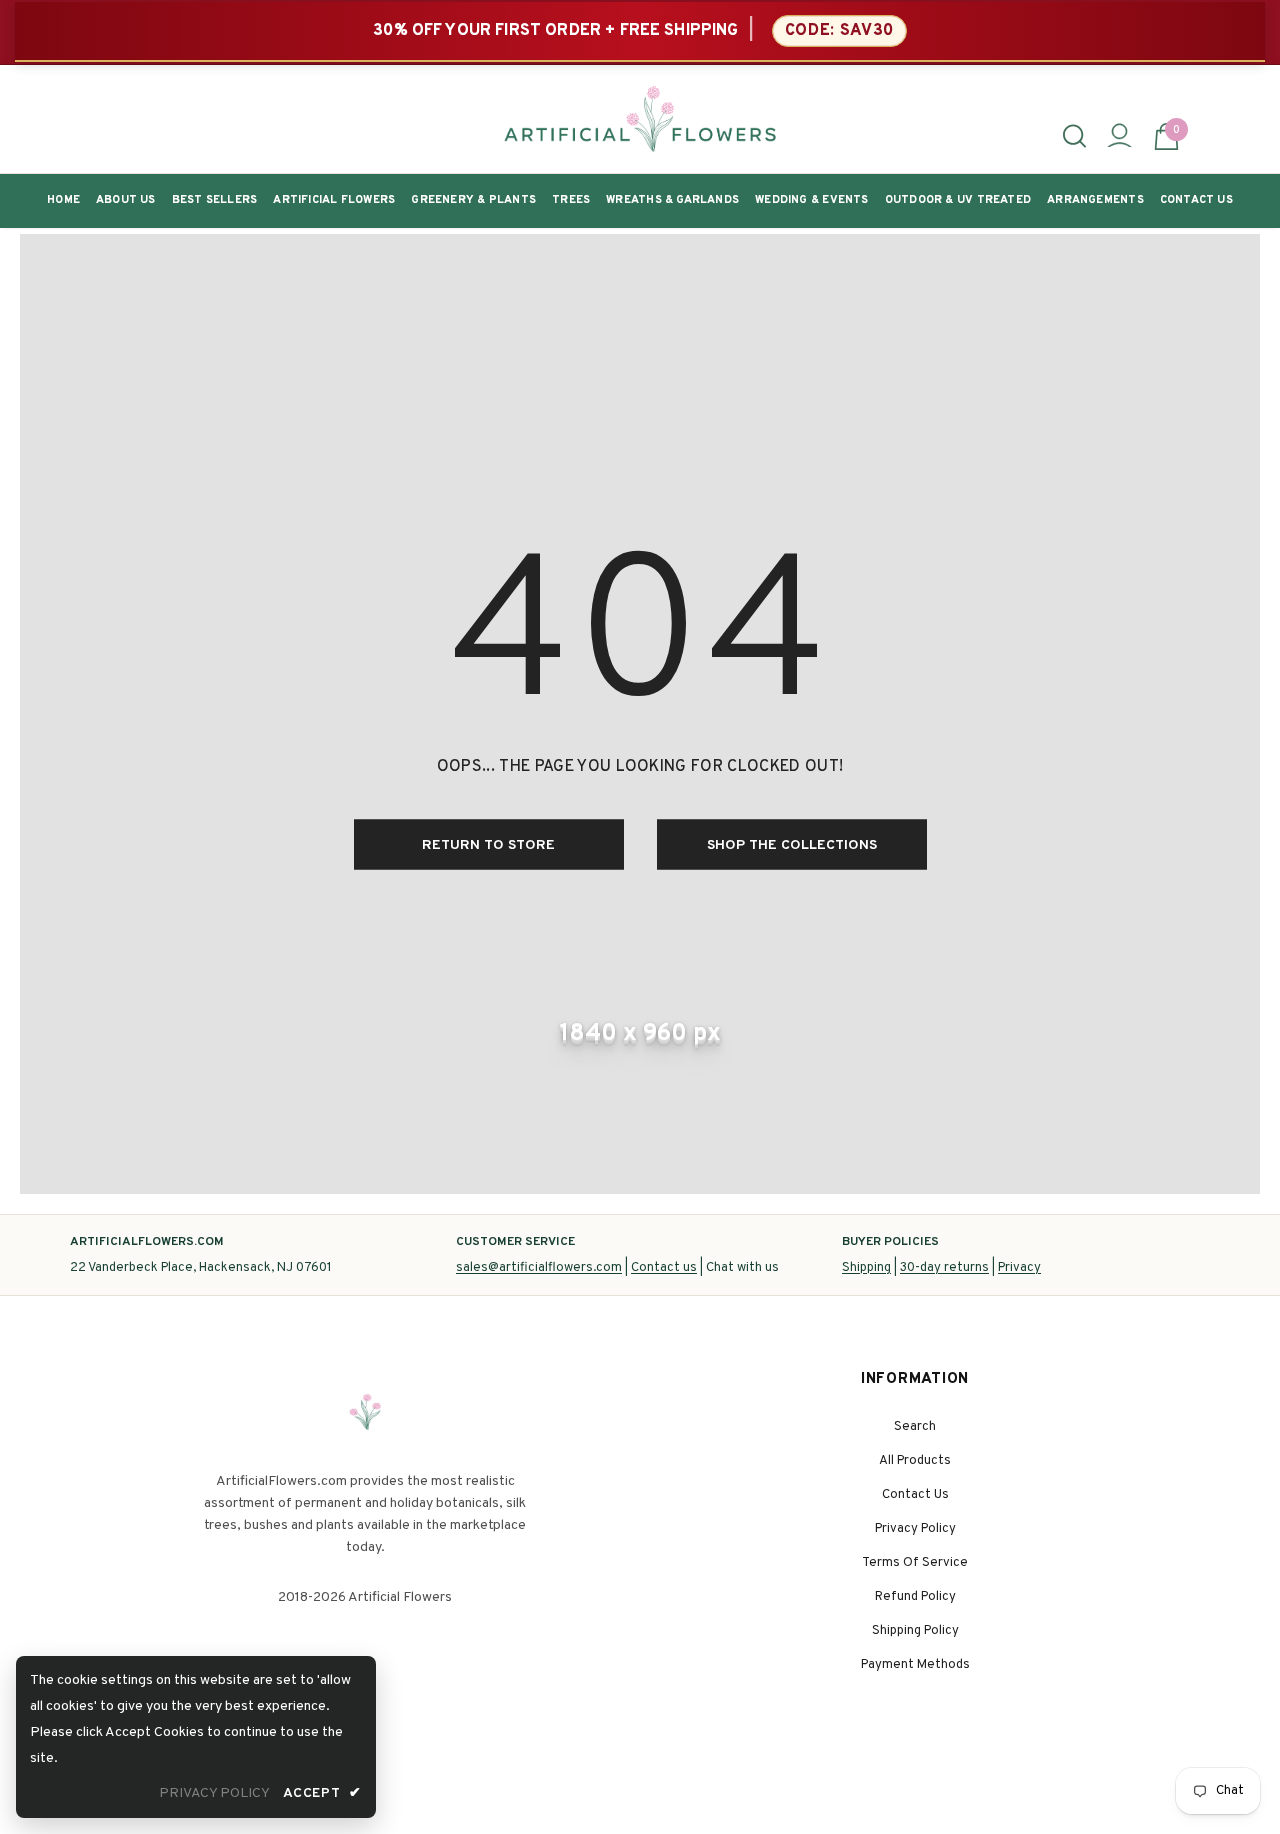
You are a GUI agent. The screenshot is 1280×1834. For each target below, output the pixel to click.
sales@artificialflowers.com (539, 1268)
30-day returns (944, 1268)
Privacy (1019, 1268)
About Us (126, 200)
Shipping (866, 1268)
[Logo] (639, 119)
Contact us (664, 1268)
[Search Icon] (1074, 136)
